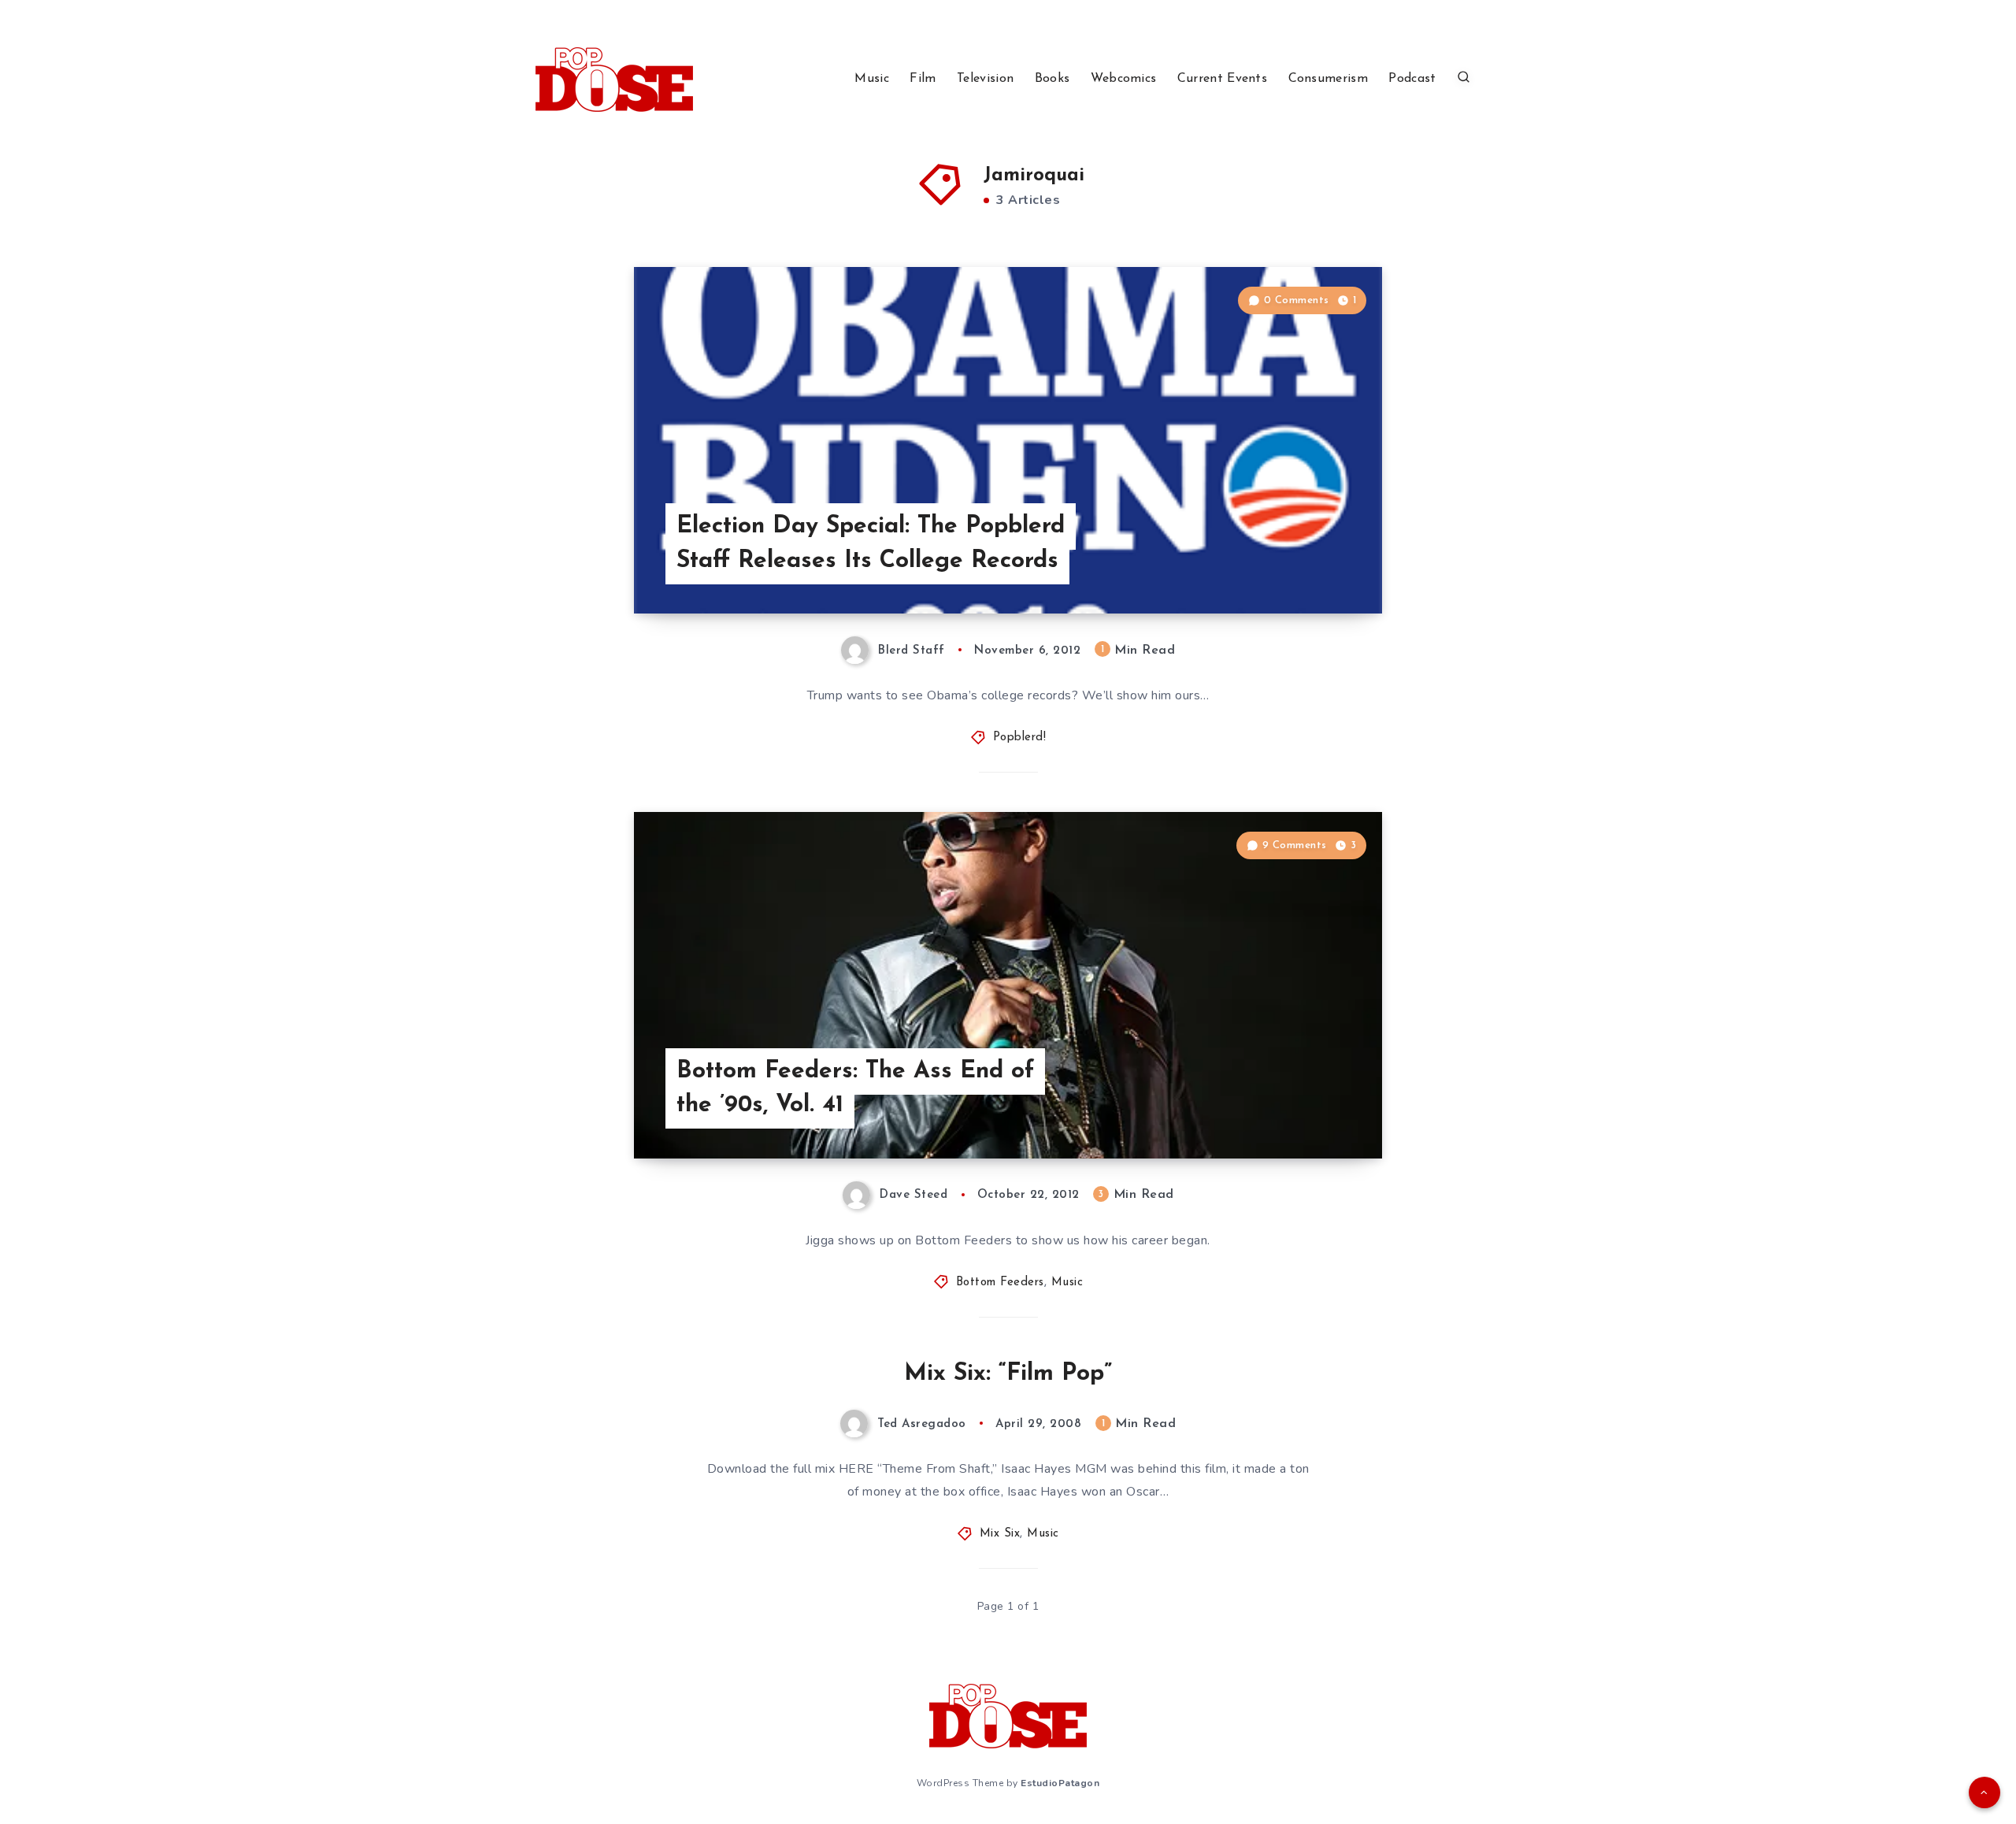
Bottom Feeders (1000, 1283)
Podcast (1412, 79)
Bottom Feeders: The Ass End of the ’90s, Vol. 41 (855, 1089)
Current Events (1222, 79)
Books (1052, 79)
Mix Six (1000, 1534)
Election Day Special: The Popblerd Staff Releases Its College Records (871, 544)
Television (985, 79)
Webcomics (1124, 79)
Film (923, 79)
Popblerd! (1020, 738)
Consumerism (1328, 79)
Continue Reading (1308, 566)
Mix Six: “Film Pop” (1008, 1374)
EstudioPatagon (1060, 1783)
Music (872, 79)
